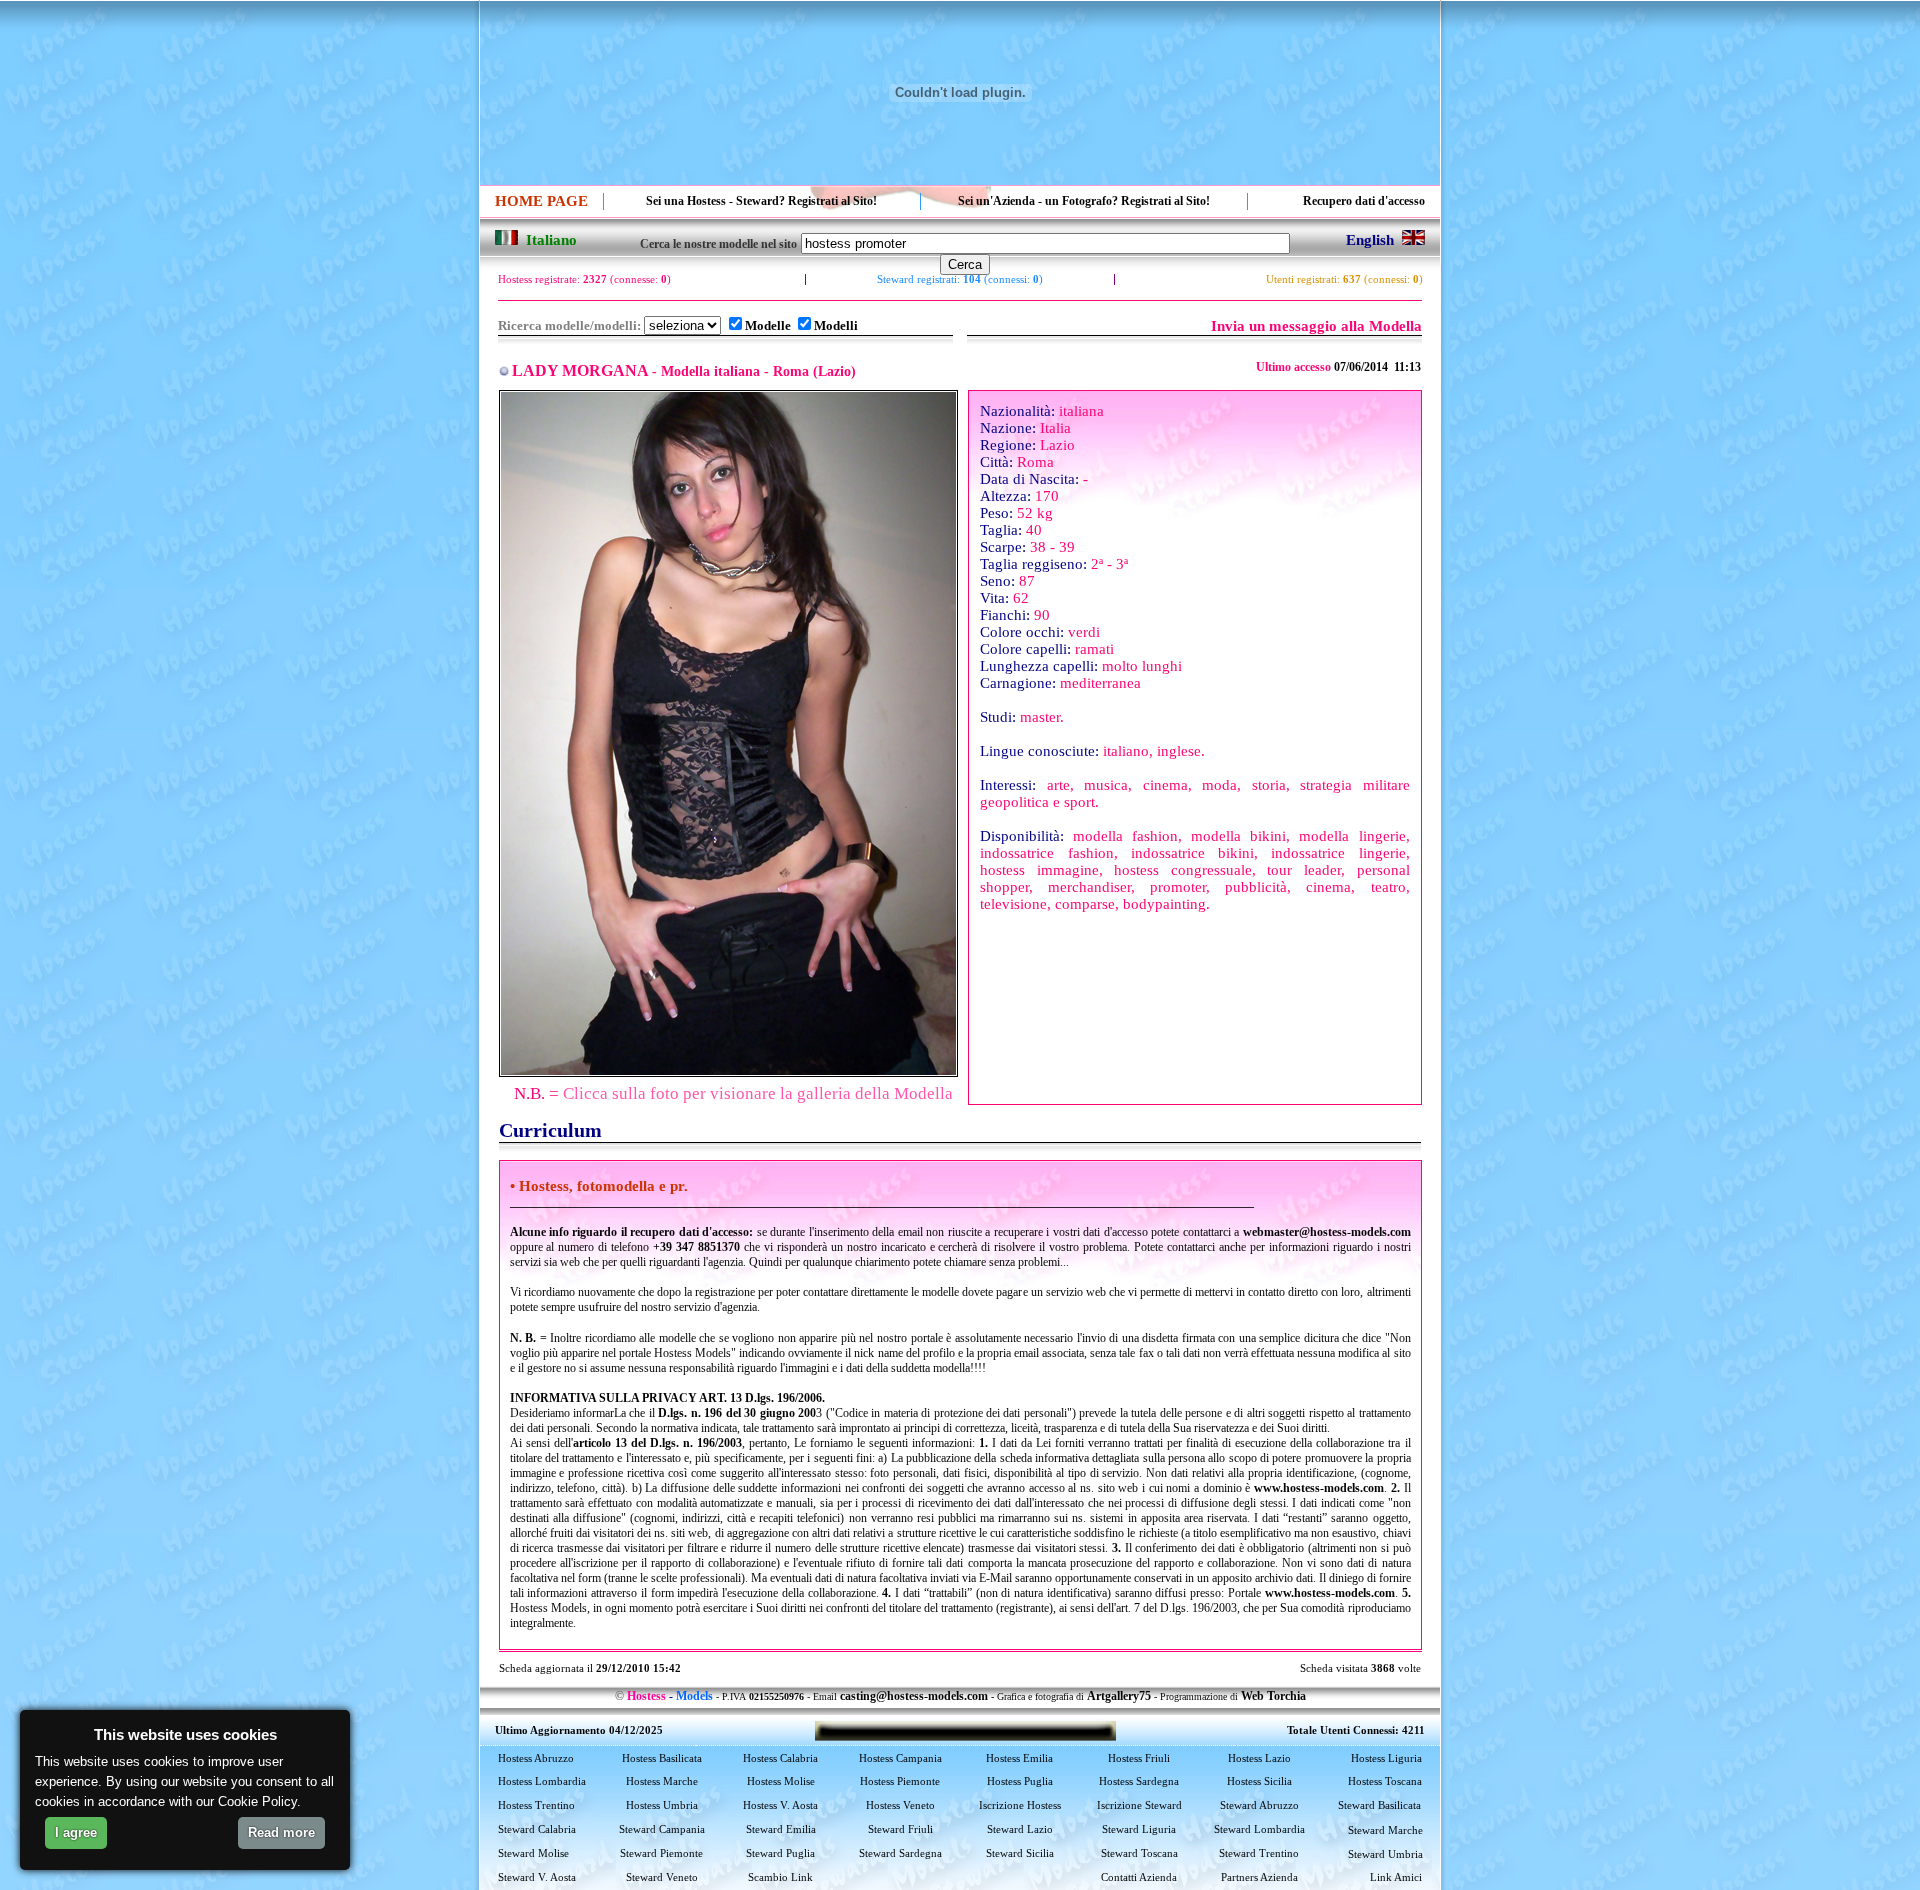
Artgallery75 (1119, 1696)
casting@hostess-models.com (914, 1696)
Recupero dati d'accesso (1364, 201)
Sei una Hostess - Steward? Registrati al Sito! (761, 201)
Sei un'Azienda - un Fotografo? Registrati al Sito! (1084, 201)
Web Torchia (1273, 1696)
